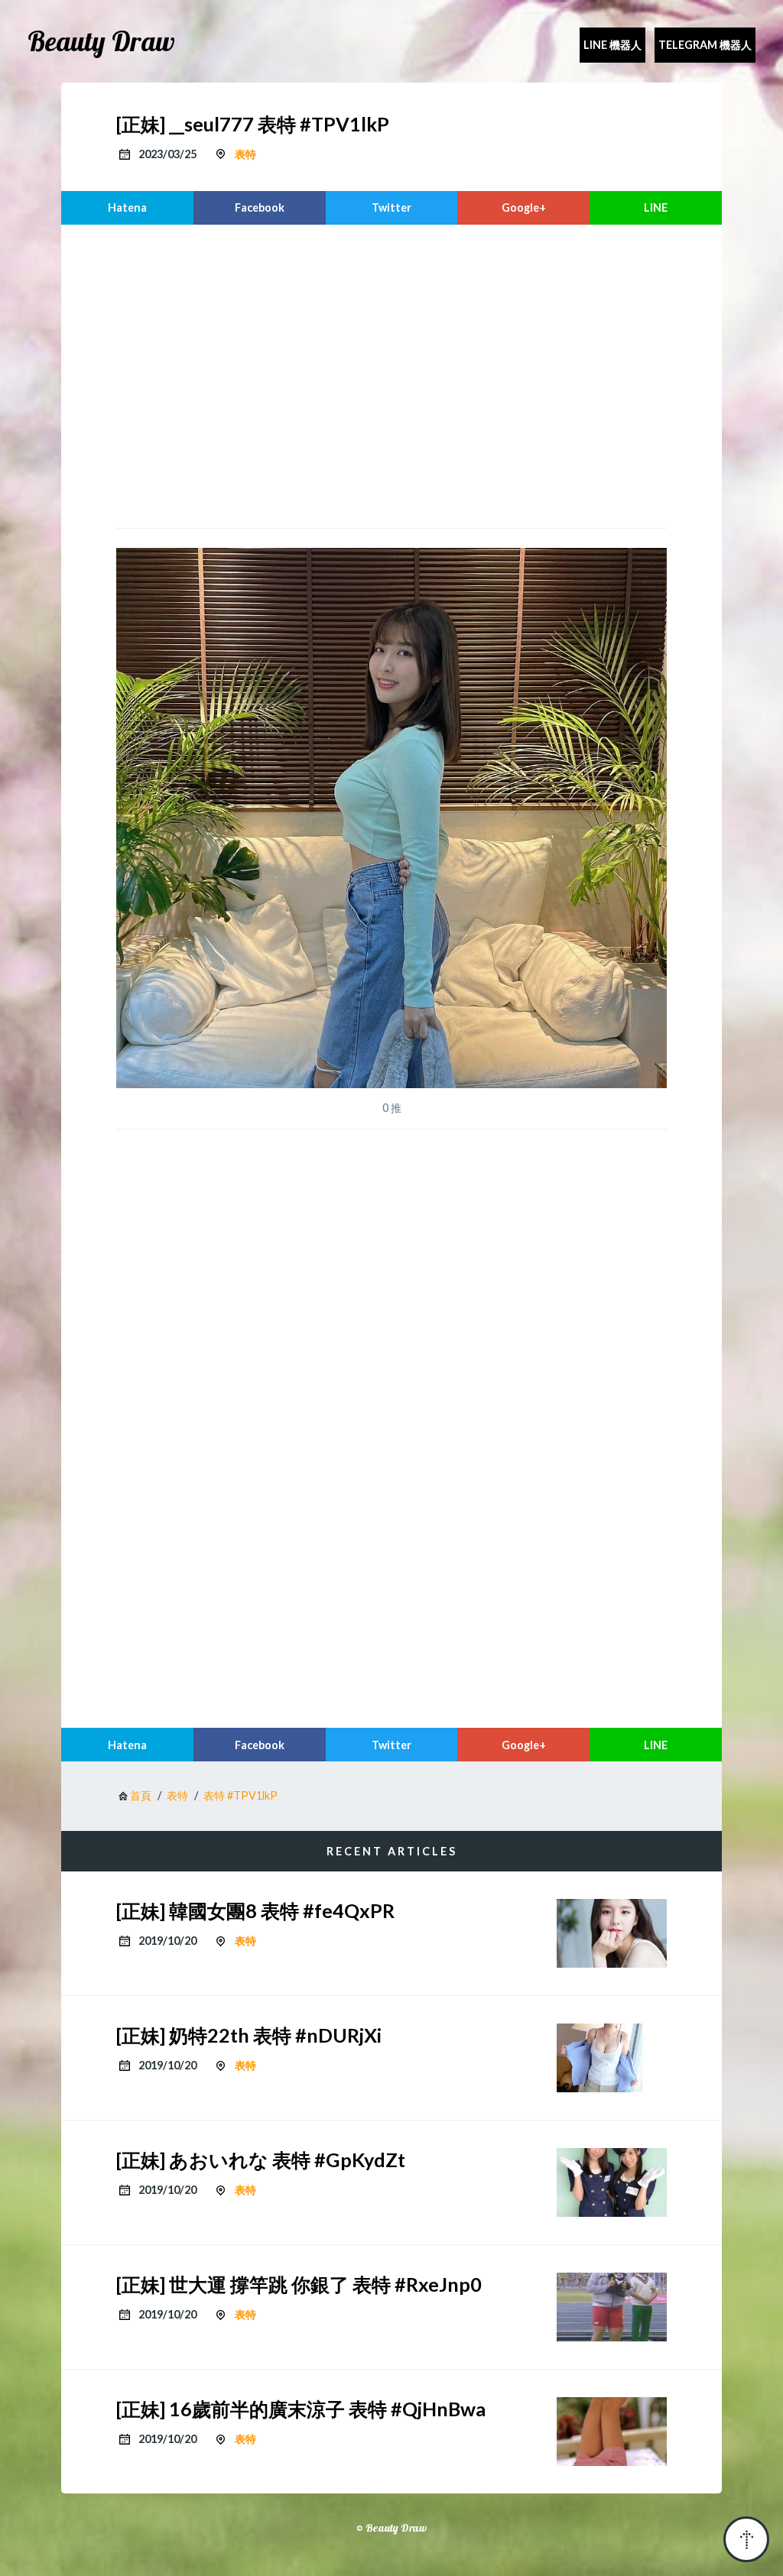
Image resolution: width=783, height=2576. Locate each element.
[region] (391, 374)
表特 (245, 154)
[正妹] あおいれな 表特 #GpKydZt (261, 2160)
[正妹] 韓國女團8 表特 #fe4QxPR (255, 1910)
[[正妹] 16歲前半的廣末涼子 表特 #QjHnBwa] (612, 2432)
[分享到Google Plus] (523, 208)
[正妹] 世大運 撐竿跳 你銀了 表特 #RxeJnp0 (299, 2284)
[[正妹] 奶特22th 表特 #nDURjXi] (612, 2058)
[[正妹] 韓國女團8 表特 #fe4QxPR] (612, 1933)
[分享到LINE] (656, 208)
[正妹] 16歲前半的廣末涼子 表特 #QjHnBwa (301, 2409)
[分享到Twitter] (392, 208)
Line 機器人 (612, 45)
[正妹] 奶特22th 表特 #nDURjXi (249, 2035)
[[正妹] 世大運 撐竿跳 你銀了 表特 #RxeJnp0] (612, 2307)
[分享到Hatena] (127, 208)
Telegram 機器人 (705, 45)
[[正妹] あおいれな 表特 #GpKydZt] (612, 2182)
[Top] (746, 2539)
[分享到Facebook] (260, 208)
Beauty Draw (101, 41)
